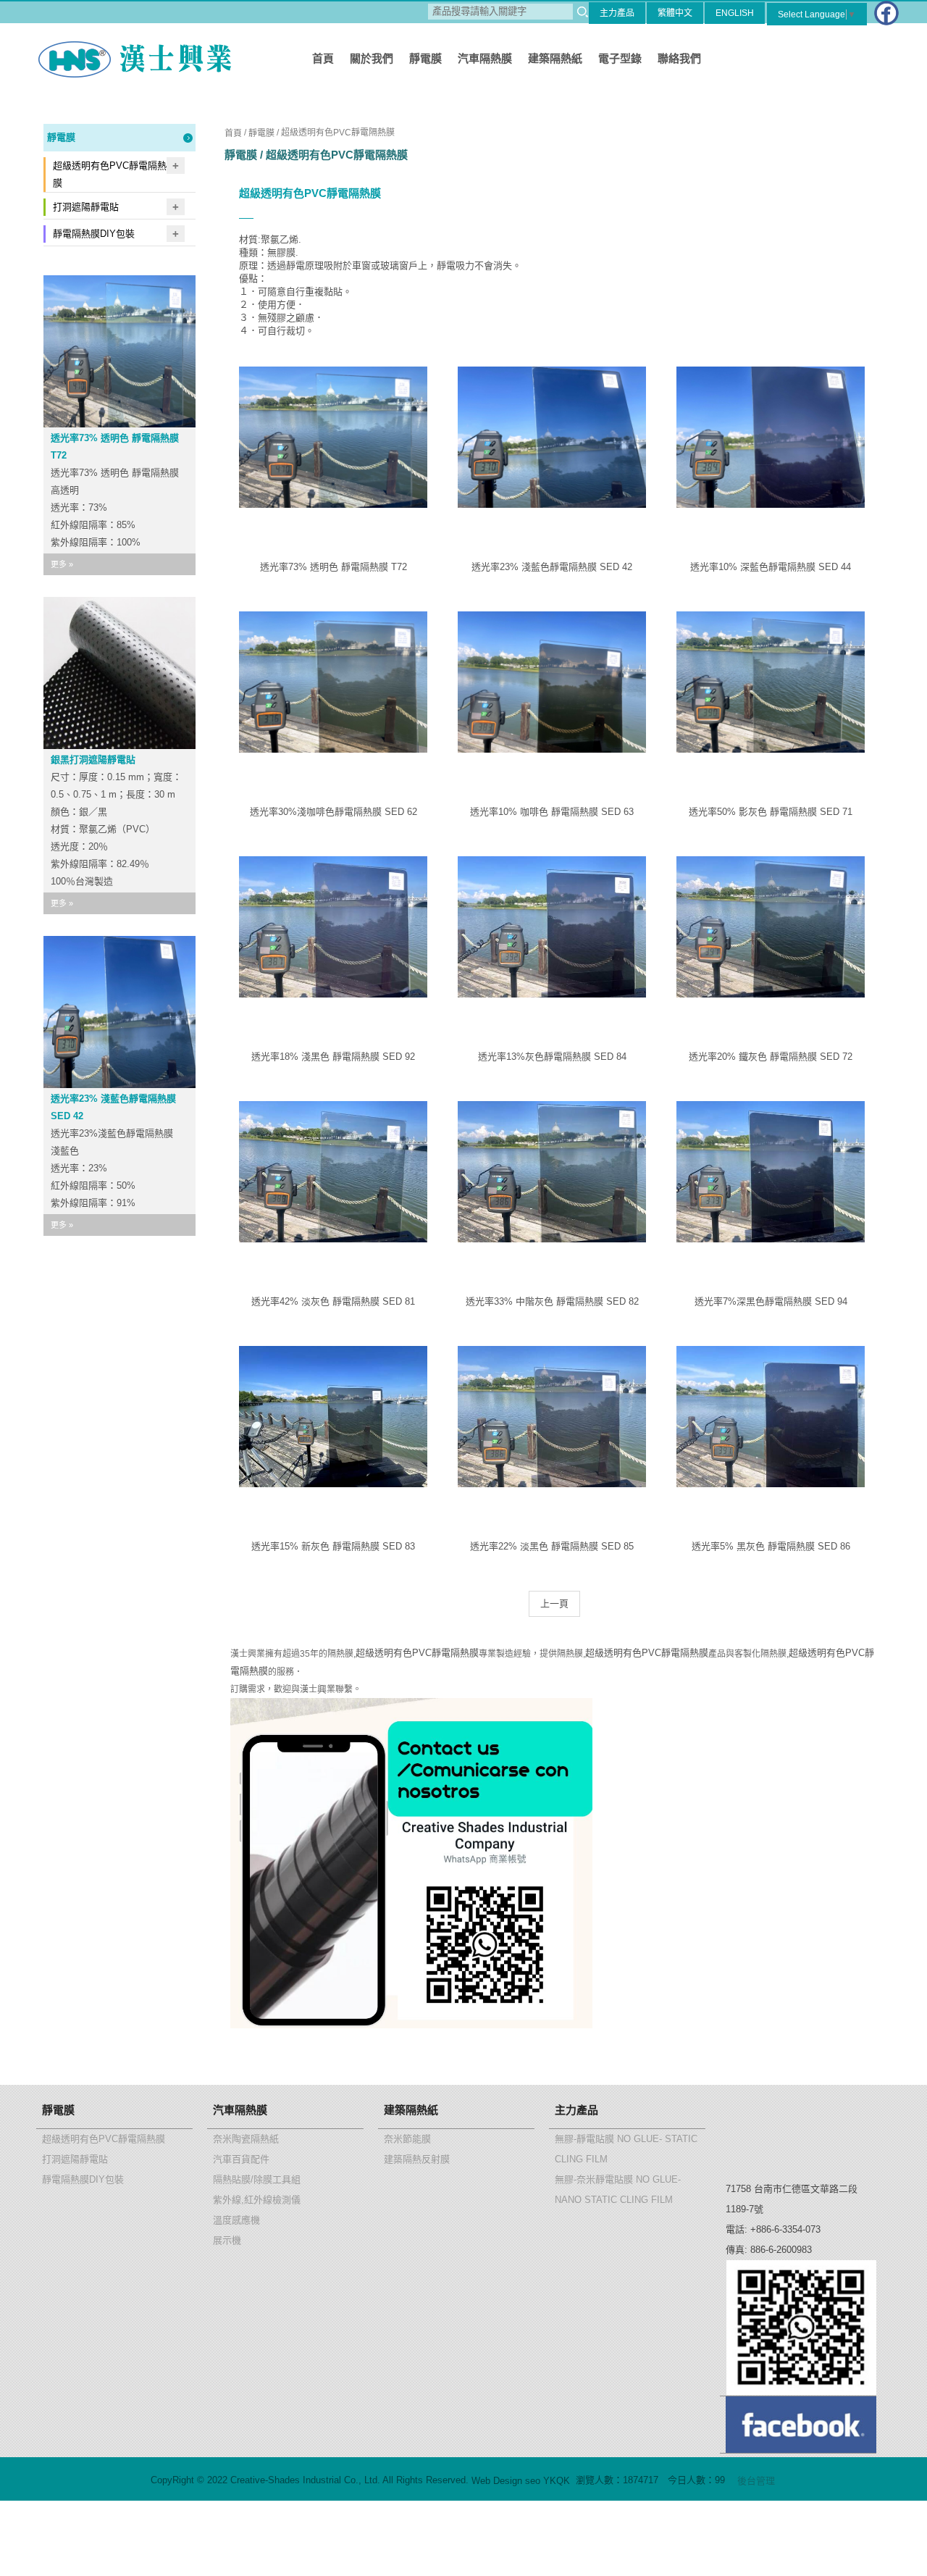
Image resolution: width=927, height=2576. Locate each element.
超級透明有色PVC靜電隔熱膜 (110, 174)
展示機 (227, 2240)
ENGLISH (735, 13)
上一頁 (554, 1603)
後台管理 (756, 2481)
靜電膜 (425, 58)
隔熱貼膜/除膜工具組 (257, 2179)
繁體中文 (675, 13)
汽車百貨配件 (241, 2159)
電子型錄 (620, 58)
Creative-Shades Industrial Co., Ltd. (130, 59)
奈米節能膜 (407, 2139)
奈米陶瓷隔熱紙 (246, 2139)
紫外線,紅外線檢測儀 (257, 2200)
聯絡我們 (679, 58)
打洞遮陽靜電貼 (86, 207)
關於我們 (372, 58)
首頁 (323, 58)
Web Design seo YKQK (521, 2481)
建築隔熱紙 (555, 58)
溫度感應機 (236, 2220)
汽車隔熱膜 (485, 58)
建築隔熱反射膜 (417, 2159)
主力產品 (617, 13)
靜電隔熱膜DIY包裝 (94, 234)
